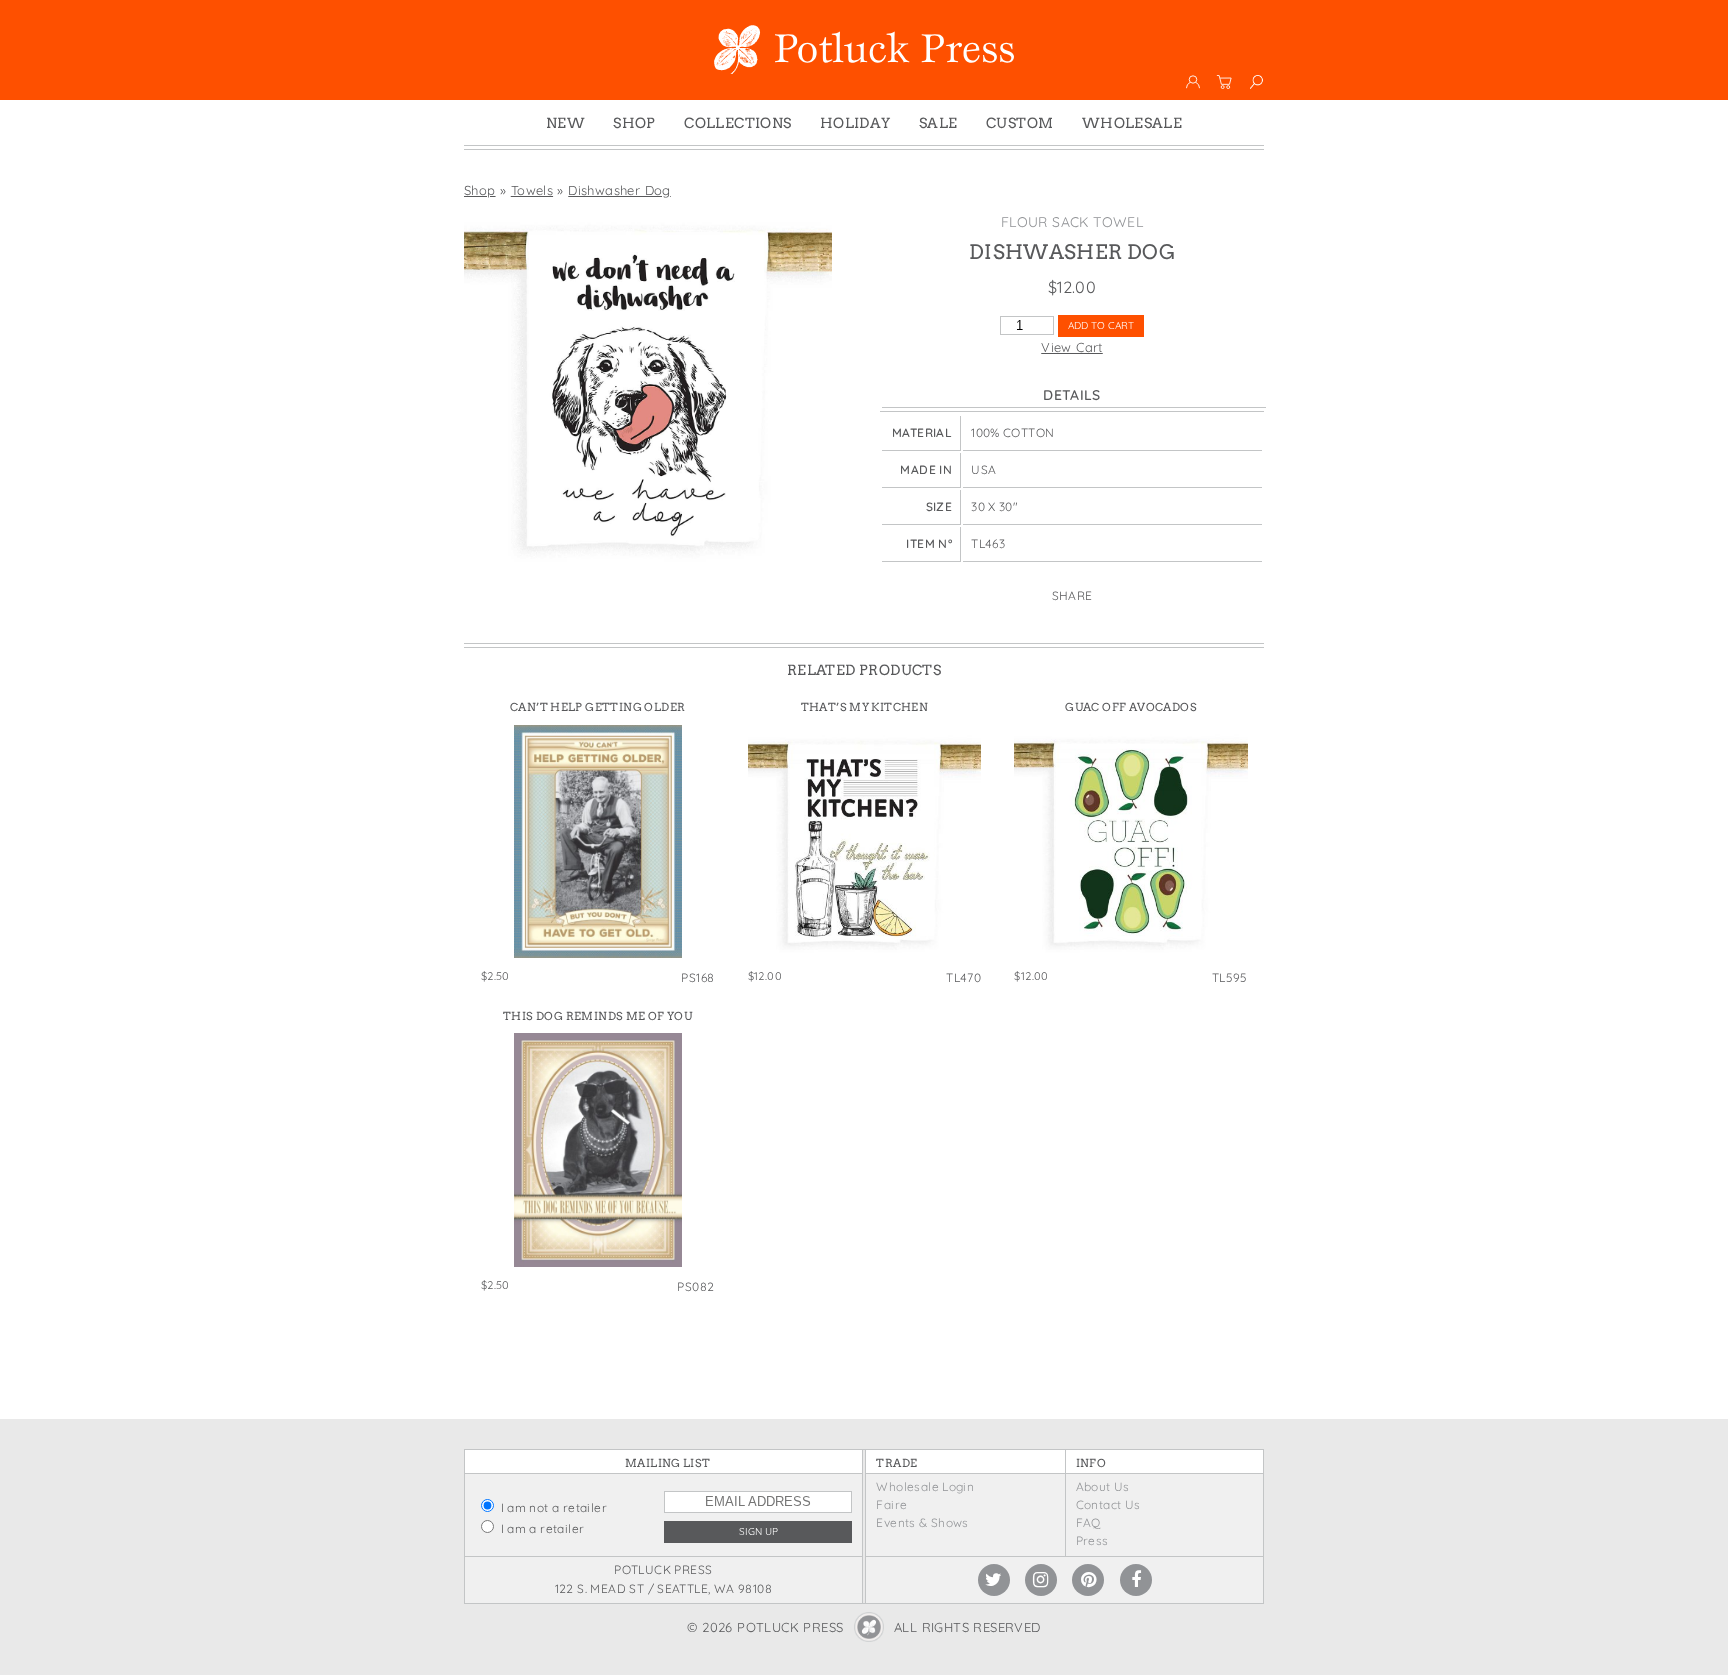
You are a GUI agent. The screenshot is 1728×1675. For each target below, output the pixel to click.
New (565, 123)
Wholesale (1132, 123)
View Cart (1072, 347)
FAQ (1088, 1522)
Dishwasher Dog (619, 190)
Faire (891, 1504)
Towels (532, 190)
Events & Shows (922, 1522)
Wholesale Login (925, 1486)
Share (1072, 595)
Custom (1019, 123)
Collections (737, 123)
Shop (634, 123)
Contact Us (1108, 1504)
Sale (938, 123)
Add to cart (1101, 325)
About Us (1103, 1486)
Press (1092, 1540)
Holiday (855, 123)
